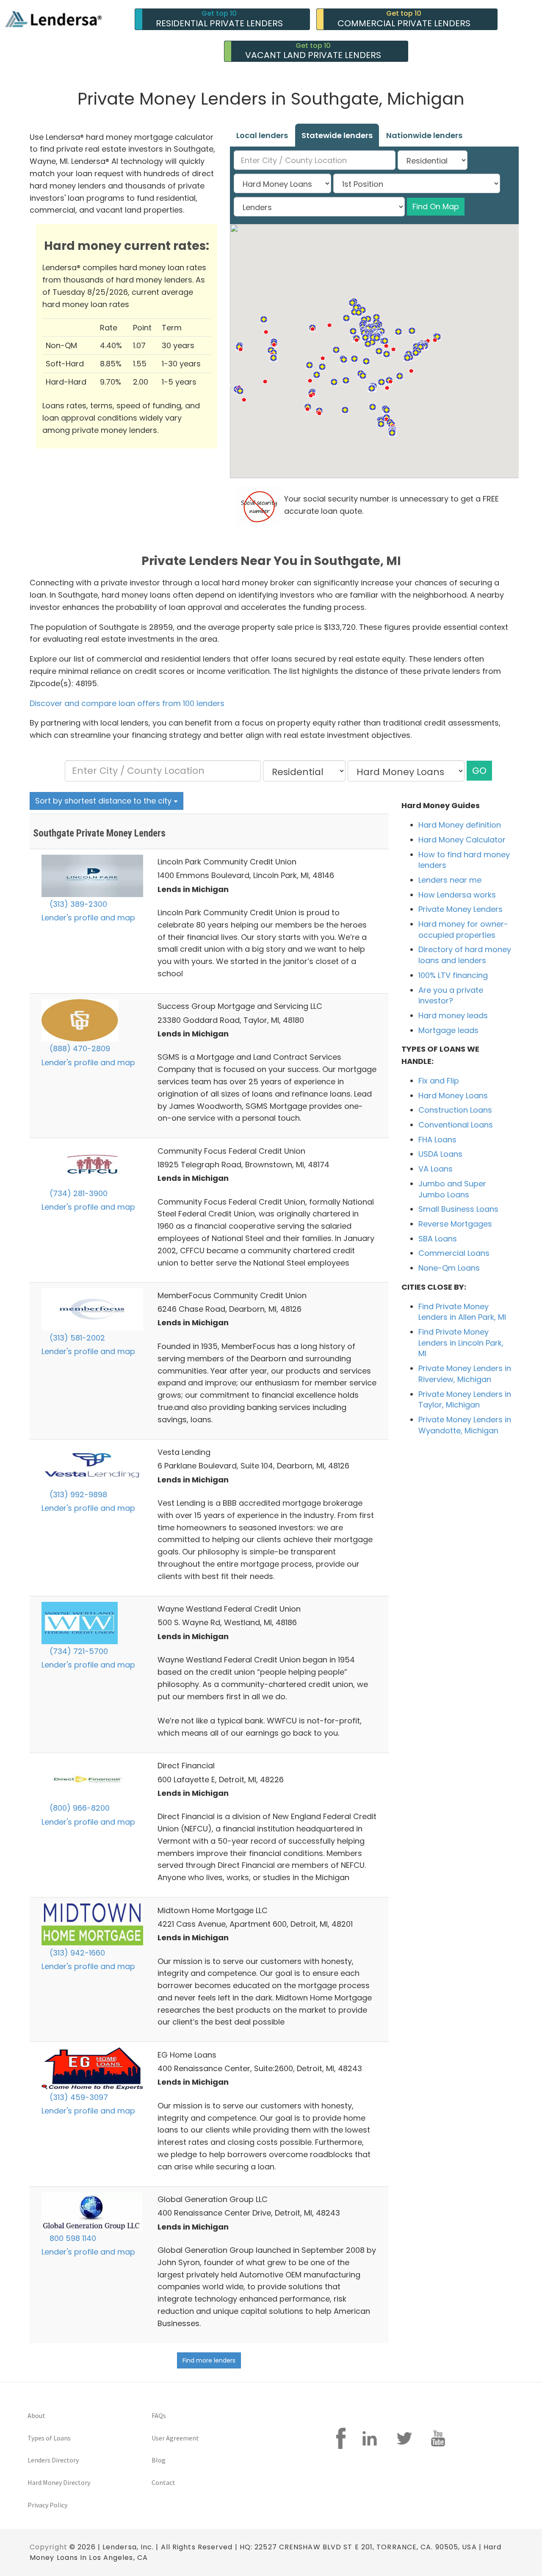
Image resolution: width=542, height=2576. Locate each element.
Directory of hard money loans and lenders (465, 955)
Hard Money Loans (453, 1095)
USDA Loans (440, 1154)
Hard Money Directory (59, 2482)
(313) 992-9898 (77, 1494)
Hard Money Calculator (462, 840)
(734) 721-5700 (78, 1651)
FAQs (159, 2415)
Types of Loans (49, 2438)
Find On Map (436, 206)
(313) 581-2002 (76, 1338)
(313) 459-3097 (78, 2097)
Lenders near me (450, 880)
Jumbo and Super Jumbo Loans (452, 1189)
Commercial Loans (454, 1253)
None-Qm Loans (449, 1268)
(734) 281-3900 (77, 1193)
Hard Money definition (460, 825)
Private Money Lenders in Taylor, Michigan (465, 1400)
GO (479, 771)
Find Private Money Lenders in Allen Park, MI (462, 1312)
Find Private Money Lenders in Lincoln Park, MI (461, 1343)
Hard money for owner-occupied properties (463, 929)
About (36, 2415)
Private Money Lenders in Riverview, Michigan (465, 1374)
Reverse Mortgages (455, 1224)
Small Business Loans (458, 1209)
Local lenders (262, 135)
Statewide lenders (337, 135)
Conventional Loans (456, 1125)
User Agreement (175, 2438)
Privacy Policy (47, 2505)
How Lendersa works (457, 895)
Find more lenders (209, 2360)
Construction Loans (455, 1110)
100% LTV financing (453, 975)
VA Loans (436, 1169)
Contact (163, 2482)
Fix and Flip (439, 1081)
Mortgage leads (448, 1030)
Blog (159, 2460)
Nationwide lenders (424, 135)
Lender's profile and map (88, 918)
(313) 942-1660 (76, 1953)
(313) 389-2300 (77, 904)
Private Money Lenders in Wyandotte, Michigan (465, 1425)
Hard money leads (453, 1015)
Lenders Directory (53, 2460)
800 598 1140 (72, 2238)
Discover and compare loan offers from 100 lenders (127, 703)
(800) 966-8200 (79, 1808)
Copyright (48, 2547)
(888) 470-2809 (79, 1048)
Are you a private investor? (451, 996)
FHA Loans (437, 1140)
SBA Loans (438, 1239)
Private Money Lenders (460, 909)
